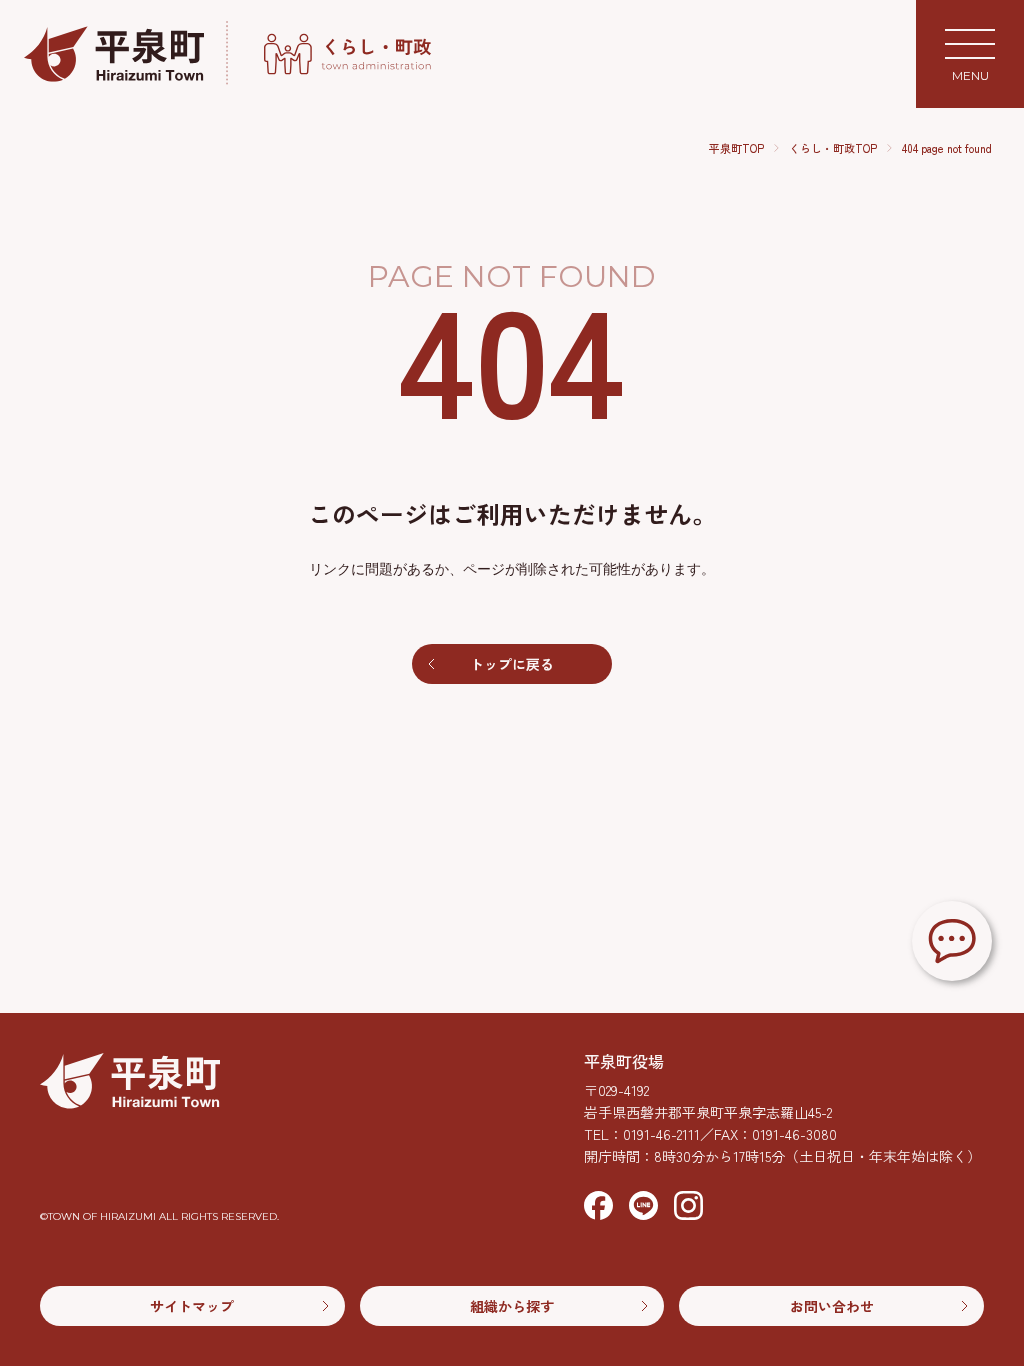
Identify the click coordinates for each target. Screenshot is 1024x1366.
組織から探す (512, 1306)
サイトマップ (192, 1306)
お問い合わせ (832, 1306)
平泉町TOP (736, 148)
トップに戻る (512, 664)
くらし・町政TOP (833, 148)
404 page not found (947, 148)
